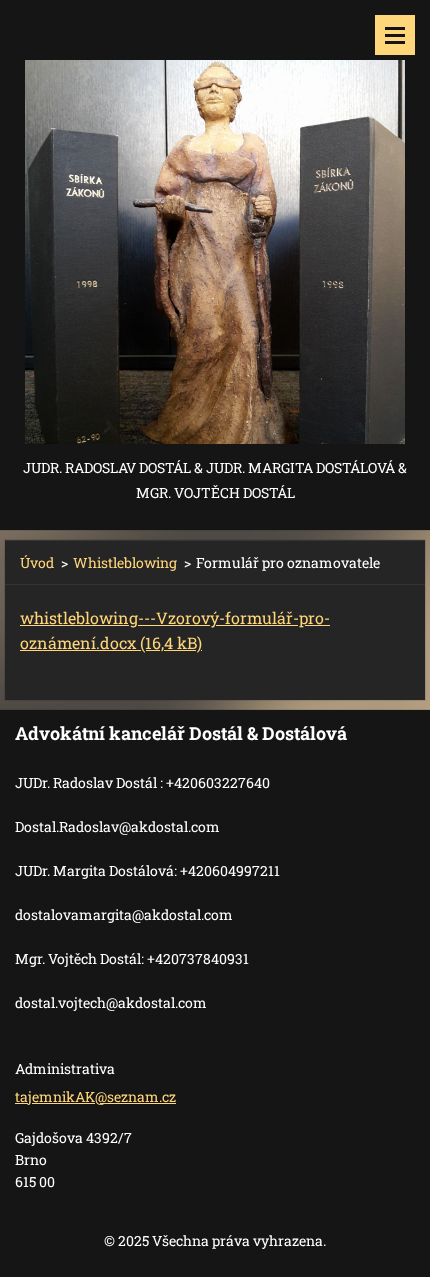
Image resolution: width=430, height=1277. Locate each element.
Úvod (37, 562)
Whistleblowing (125, 562)
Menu (395, 35)
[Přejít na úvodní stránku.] (215, 227)
